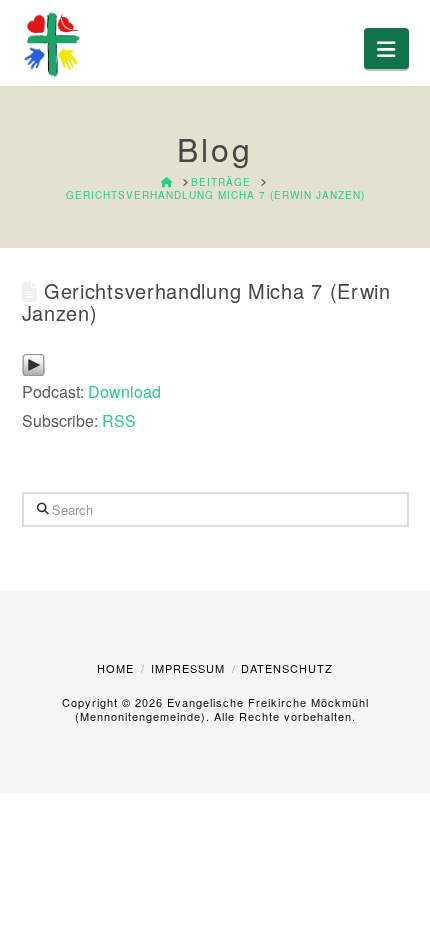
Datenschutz (287, 668)
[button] (386, 48)
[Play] (33, 362)
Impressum (188, 668)
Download (124, 391)
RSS (119, 420)
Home (115, 668)
